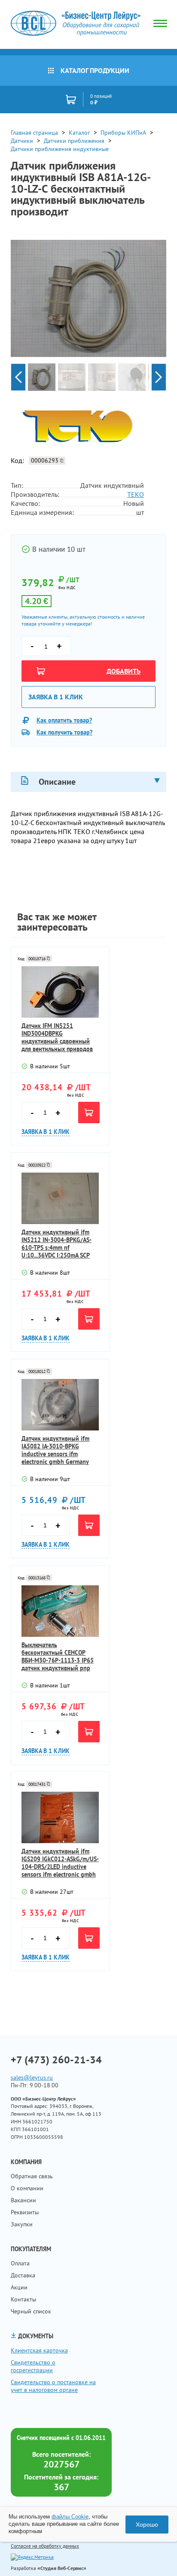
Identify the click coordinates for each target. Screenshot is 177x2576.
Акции (19, 2287)
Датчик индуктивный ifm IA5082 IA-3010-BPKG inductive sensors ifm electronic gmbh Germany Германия (55, 1450)
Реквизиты (25, 2212)
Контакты (23, 2299)
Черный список (31, 2311)
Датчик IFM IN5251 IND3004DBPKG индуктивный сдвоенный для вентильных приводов (57, 1037)
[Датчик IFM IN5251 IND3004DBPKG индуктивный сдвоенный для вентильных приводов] (60, 992)
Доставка (23, 2275)
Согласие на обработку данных (45, 2546)
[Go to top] (153, 2557)
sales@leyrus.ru (32, 2077)
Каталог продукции (95, 70)
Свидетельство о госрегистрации (33, 2366)
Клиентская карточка (39, 2350)
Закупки (22, 2224)
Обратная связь (32, 2176)
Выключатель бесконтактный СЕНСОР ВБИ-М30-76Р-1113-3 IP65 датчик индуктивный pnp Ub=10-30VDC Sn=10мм (58, 1657)
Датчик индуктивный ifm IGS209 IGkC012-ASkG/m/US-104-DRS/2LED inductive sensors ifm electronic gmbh (60, 1863)
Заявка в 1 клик (56, 697)
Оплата (20, 2263)
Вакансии (23, 2200)
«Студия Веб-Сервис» (62, 2568)
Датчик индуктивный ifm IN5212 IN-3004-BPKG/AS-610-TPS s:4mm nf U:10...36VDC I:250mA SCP (56, 1244)
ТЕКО (136, 494)
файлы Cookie (70, 2517)
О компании (27, 2188)
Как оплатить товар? (64, 720)
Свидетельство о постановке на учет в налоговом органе (53, 2386)
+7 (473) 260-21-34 (56, 2060)
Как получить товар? (64, 732)
